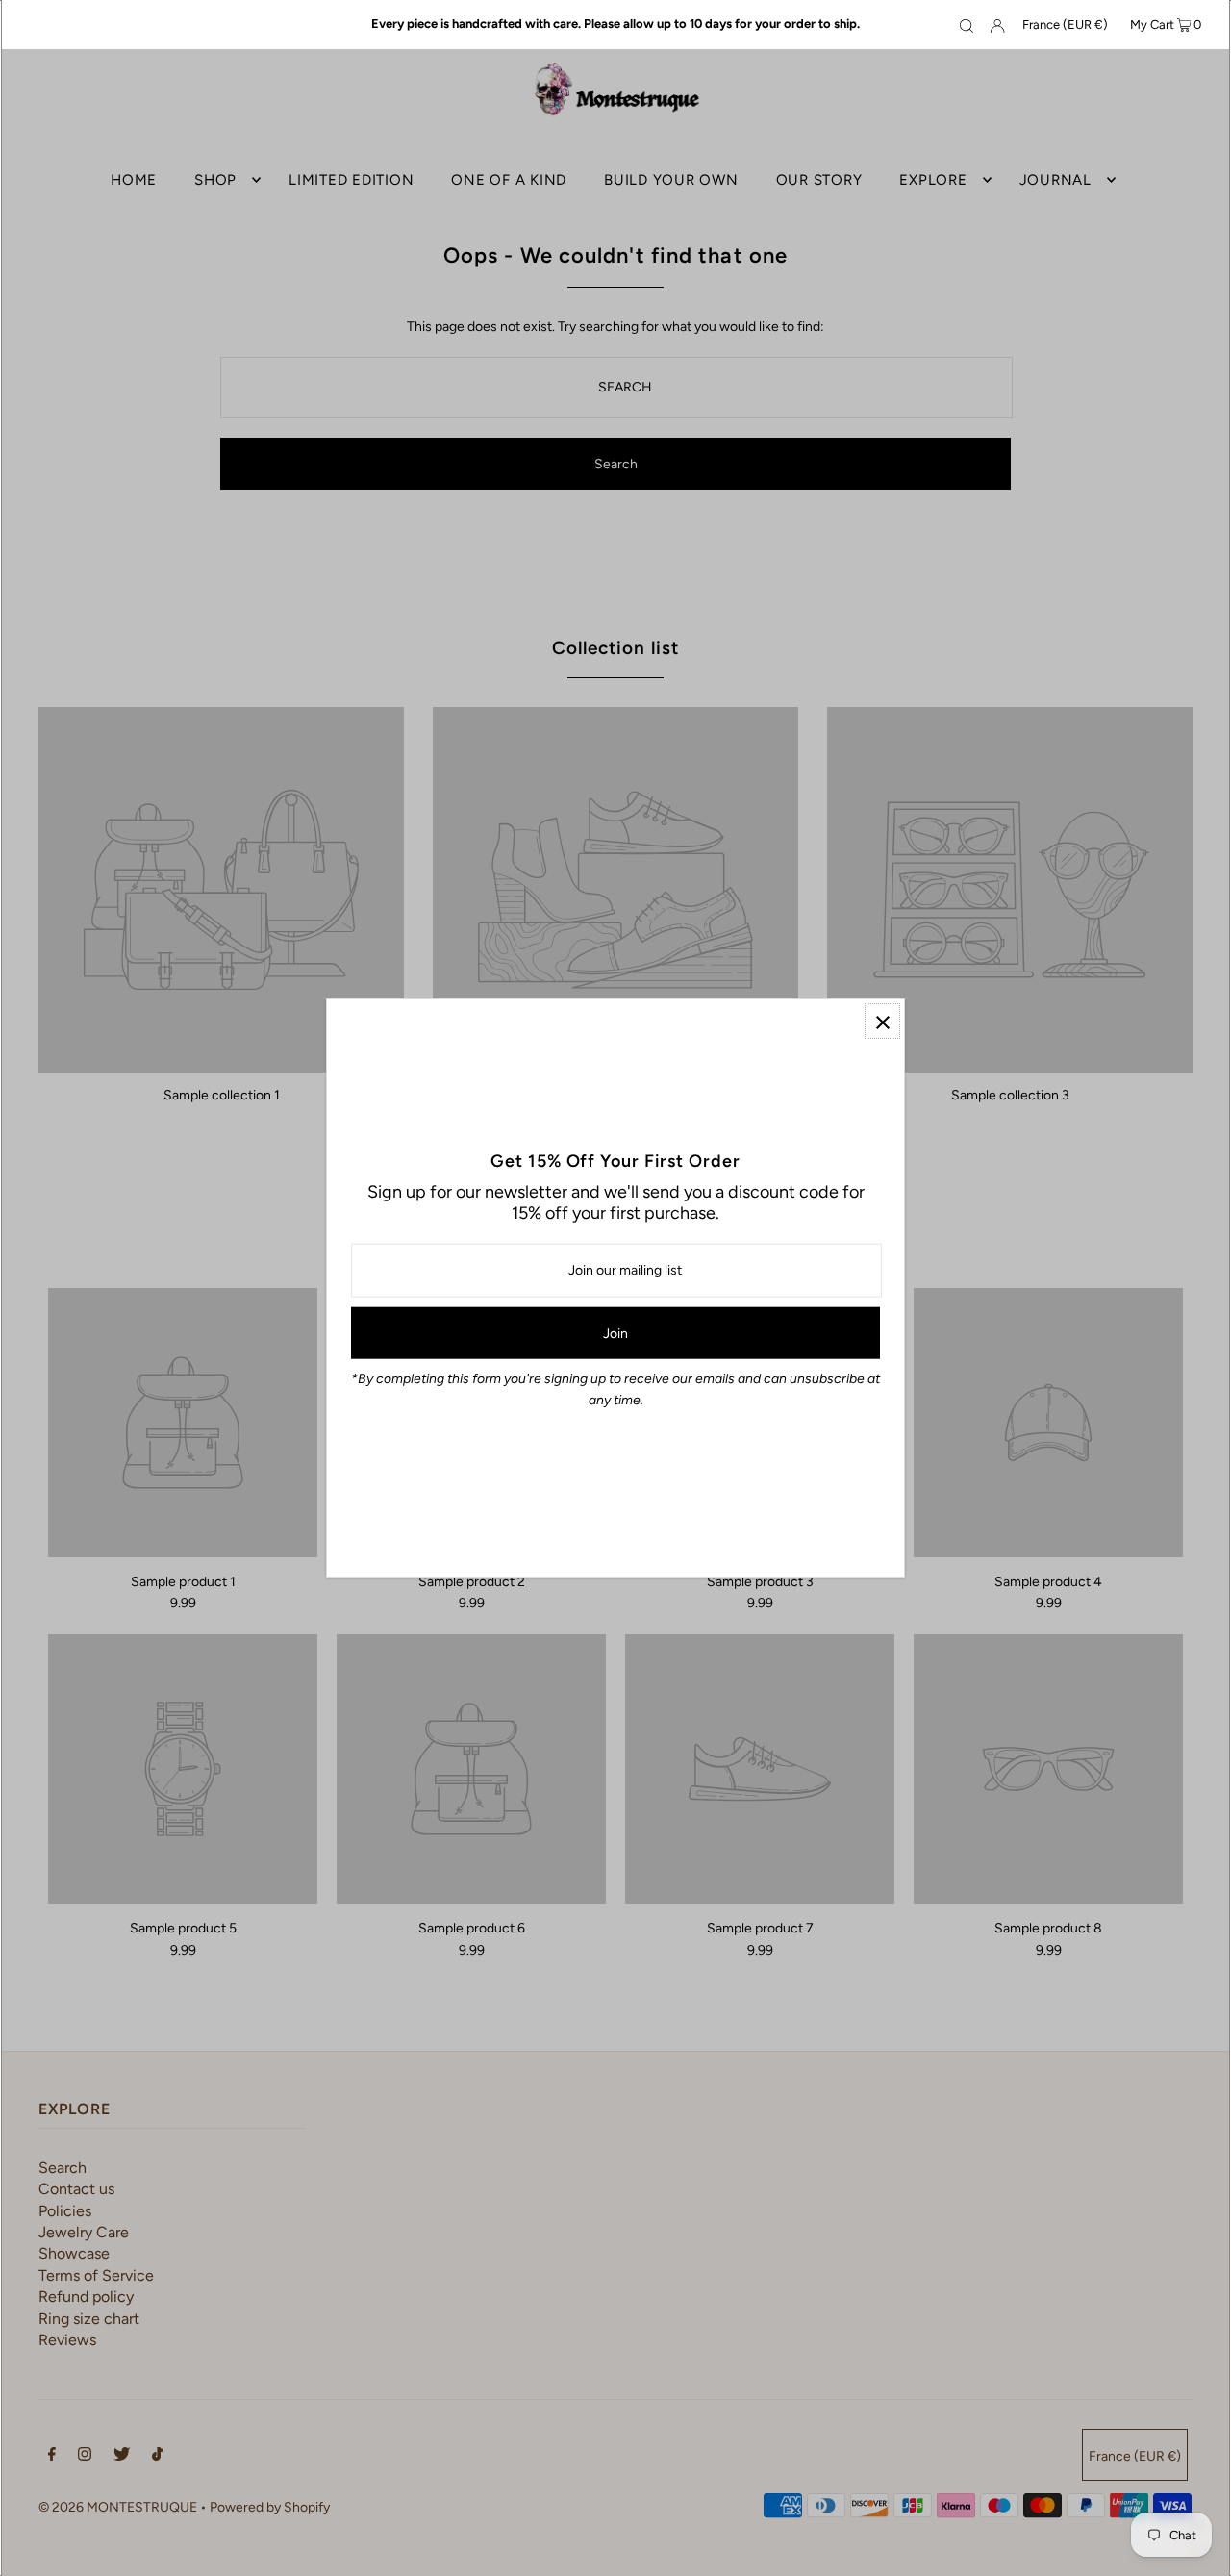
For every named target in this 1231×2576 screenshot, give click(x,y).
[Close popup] (882, 1021)
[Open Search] (967, 25)
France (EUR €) (1065, 25)
